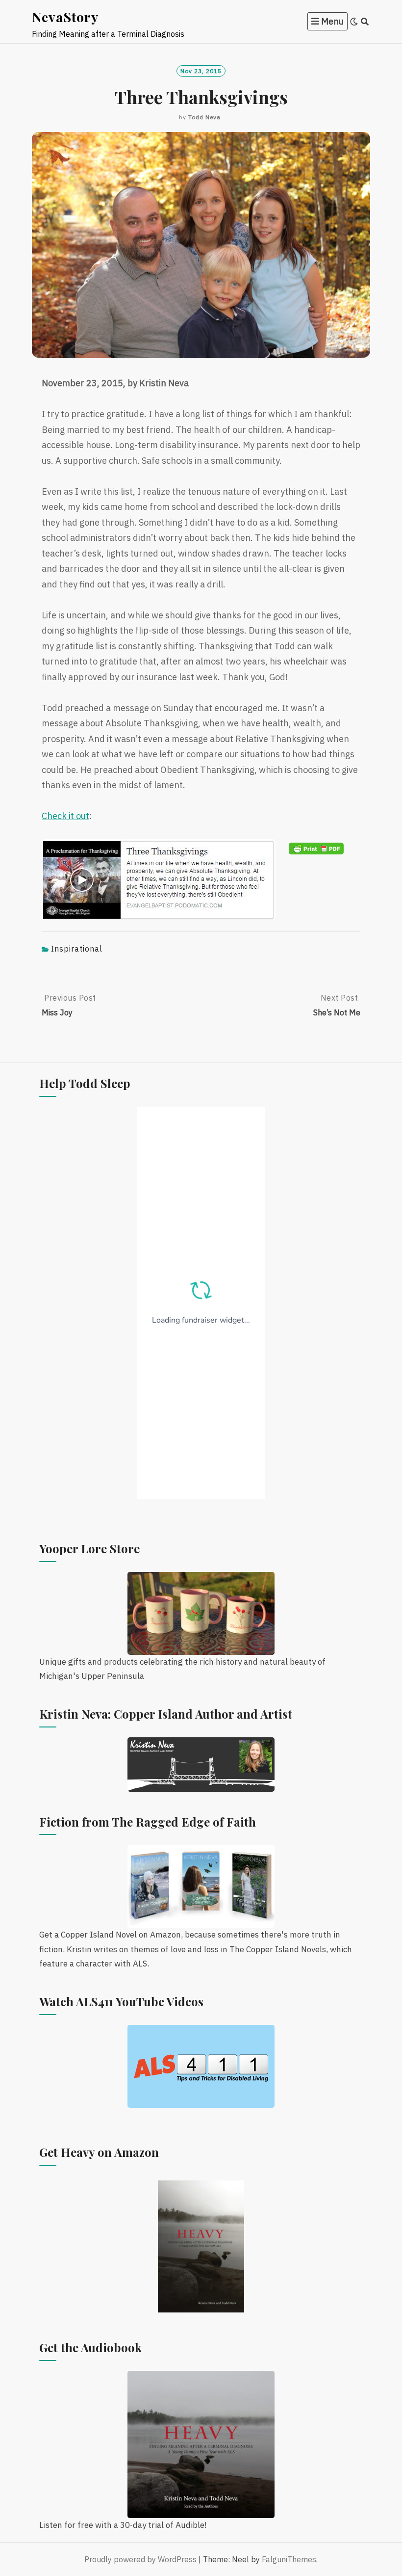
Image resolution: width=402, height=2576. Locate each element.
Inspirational (77, 949)
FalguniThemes (289, 2559)
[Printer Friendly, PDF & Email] (316, 848)
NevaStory (65, 17)
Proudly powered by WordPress (140, 2559)
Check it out (65, 816)
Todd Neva (204, 117)
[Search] (365, 22)
